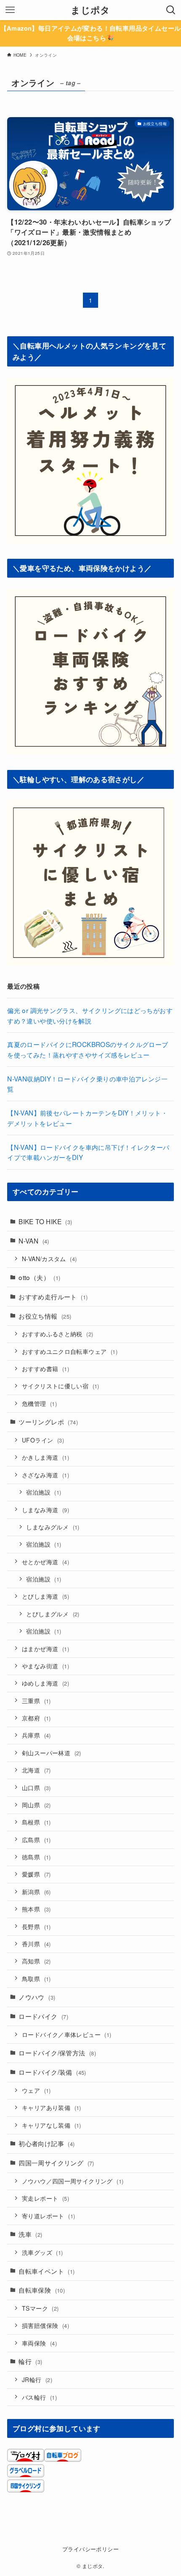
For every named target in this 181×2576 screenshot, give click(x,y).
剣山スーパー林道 (52, 1753)
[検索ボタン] (171, 10)
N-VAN (34, 1241)
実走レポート (45, 2198)
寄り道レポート (48, 2216)
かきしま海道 (45, 1457)
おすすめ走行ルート (53, 1296)
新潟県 (36, 1892)
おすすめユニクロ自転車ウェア (70, 1351)
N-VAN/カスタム (49, 1259)
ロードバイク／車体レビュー (67, 2034)
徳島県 (36, 1857)
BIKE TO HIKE (45, 1221)
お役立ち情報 (45, 1316)
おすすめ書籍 (45, 1369)
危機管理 (39, 1403)
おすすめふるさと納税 (57, 1334)
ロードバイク (43, 2016)
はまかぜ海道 (45, 1649)
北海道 (36, 1770)
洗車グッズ (43, 2252)
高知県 (36, 1961)
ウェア (36, 2090)
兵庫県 (36, 1735)
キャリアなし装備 (52, 2125)
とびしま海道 (45, 1596)
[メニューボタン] (10, 10)
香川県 (36, 1944)
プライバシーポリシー (90, 2549)
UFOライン (43, 1440)
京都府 (36, 1718)
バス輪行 (39, 2397)
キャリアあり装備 (52, 2107)
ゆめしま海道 (45, 1683)
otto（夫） (39, 1277)
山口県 (36, 1788)
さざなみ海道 (45, 1475)
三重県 (36, 1701)
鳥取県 (36, 1979)
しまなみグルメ (53, 1527)
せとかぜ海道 (45, 1562)
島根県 (36, 1822)
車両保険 (39, 2343)
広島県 (36, 1840)
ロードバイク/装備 (52, 2072)
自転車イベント (47, 2271)
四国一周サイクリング (56, 2162)
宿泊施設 (44, 1492)
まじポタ (90, 10)
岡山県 (36, 1805)
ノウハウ (37, 1997)
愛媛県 (36, 1874)
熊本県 (36, 1909)
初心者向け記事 (47, 2143)
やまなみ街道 (45, 1666)
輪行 (30, 2361)
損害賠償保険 (45, 2325)
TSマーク (40, 2308)
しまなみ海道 (45, 1510)
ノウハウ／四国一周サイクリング (73, 2181)
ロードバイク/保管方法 (57, 2052)
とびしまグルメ (53, 1614)
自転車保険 (42, 2290)
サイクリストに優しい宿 (61, 1386)
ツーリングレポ (48, 1422)
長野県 (36, 1927)
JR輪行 (37, 2380)
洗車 (30, 2234)
